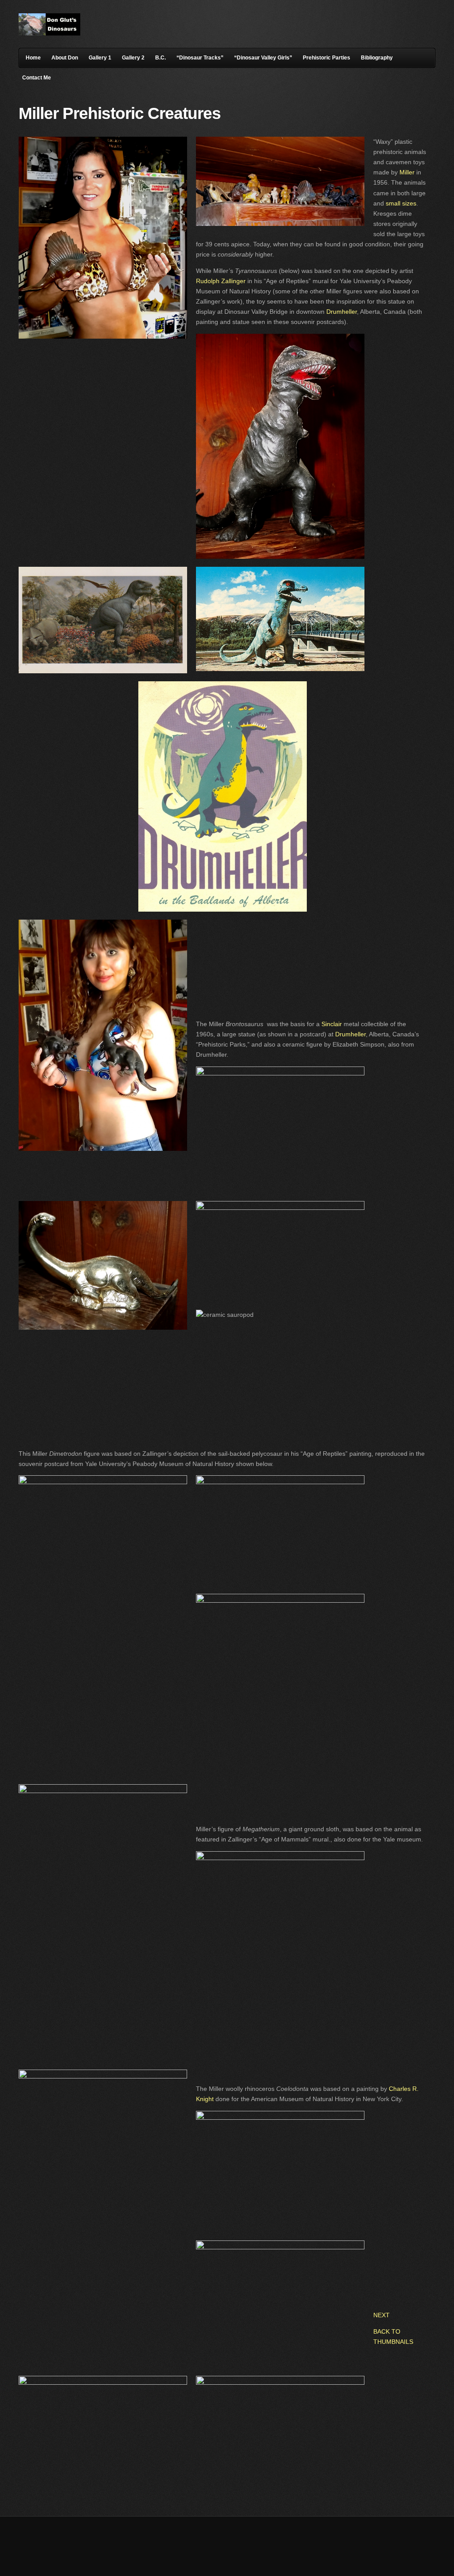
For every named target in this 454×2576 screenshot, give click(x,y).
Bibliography (377, 58)
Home (33, 58)
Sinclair (333, 1024)
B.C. (160, 58)
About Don (65, 58)
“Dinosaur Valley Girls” (263, 58)
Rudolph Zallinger (222, 281)
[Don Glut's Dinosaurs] (49, 33)
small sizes (401, 203)
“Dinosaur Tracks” (200, 58)
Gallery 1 (100, 58)
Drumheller (342, 312)
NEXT (382, 2315)
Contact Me (37, 78)
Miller (407, 172)
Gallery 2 (133, 58)
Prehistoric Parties (327, 58)
